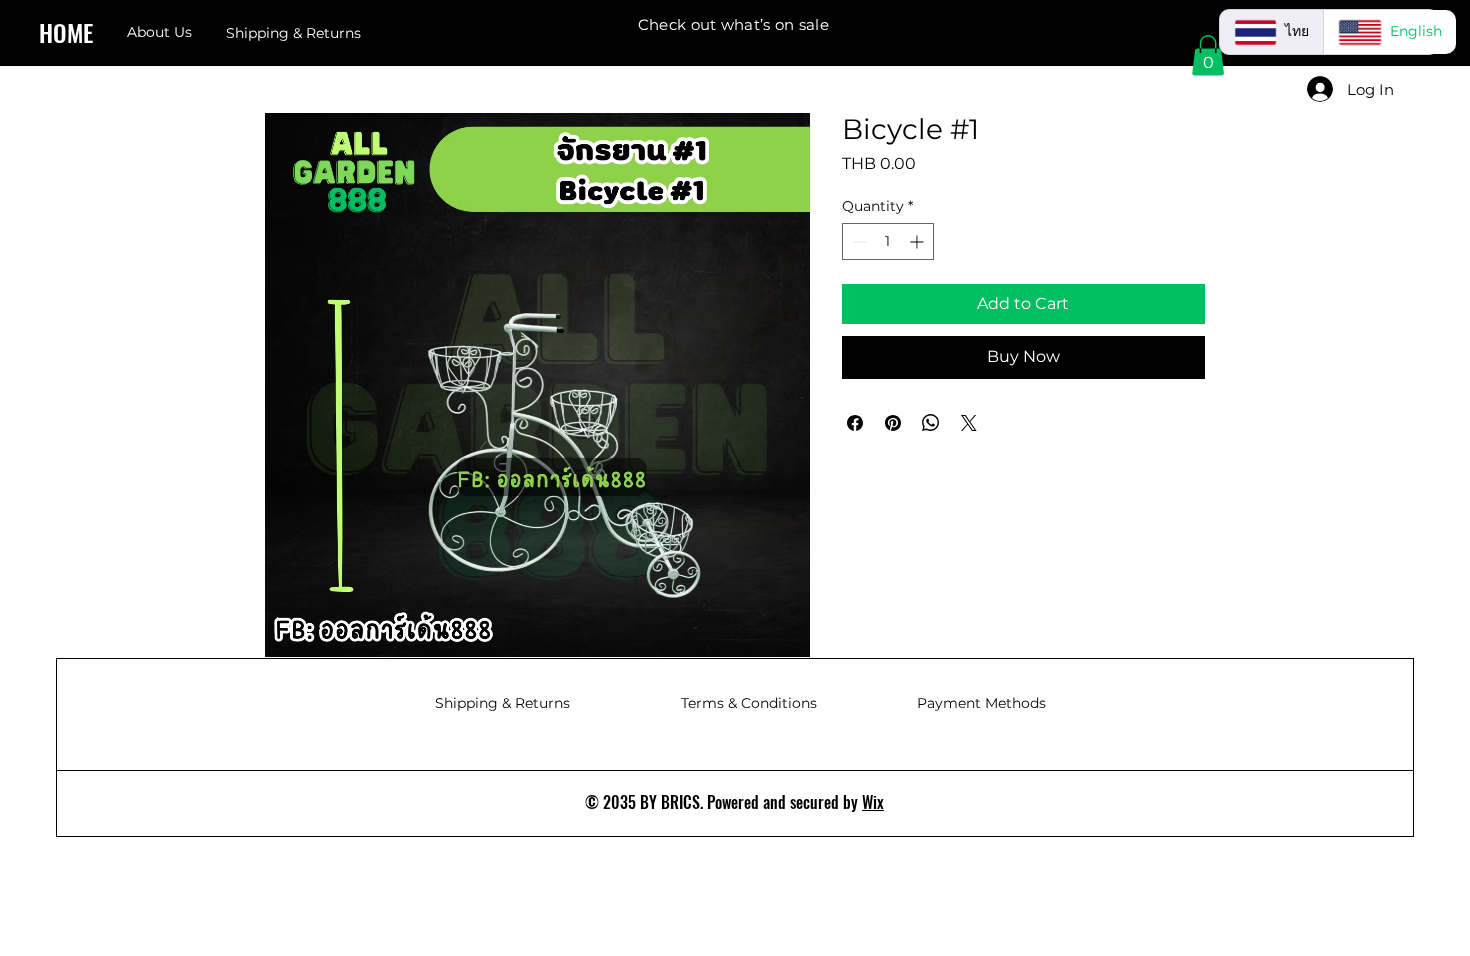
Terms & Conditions (749, 703)
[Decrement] (857, 241)
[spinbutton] (888, 241)
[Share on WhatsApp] (931, 423)
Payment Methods (981, 703)
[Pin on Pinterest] (893, 423)
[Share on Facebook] (855, 423)
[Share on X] (969, 423)
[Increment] (918, 241)
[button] (1208, 55)
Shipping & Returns (502, 703)
